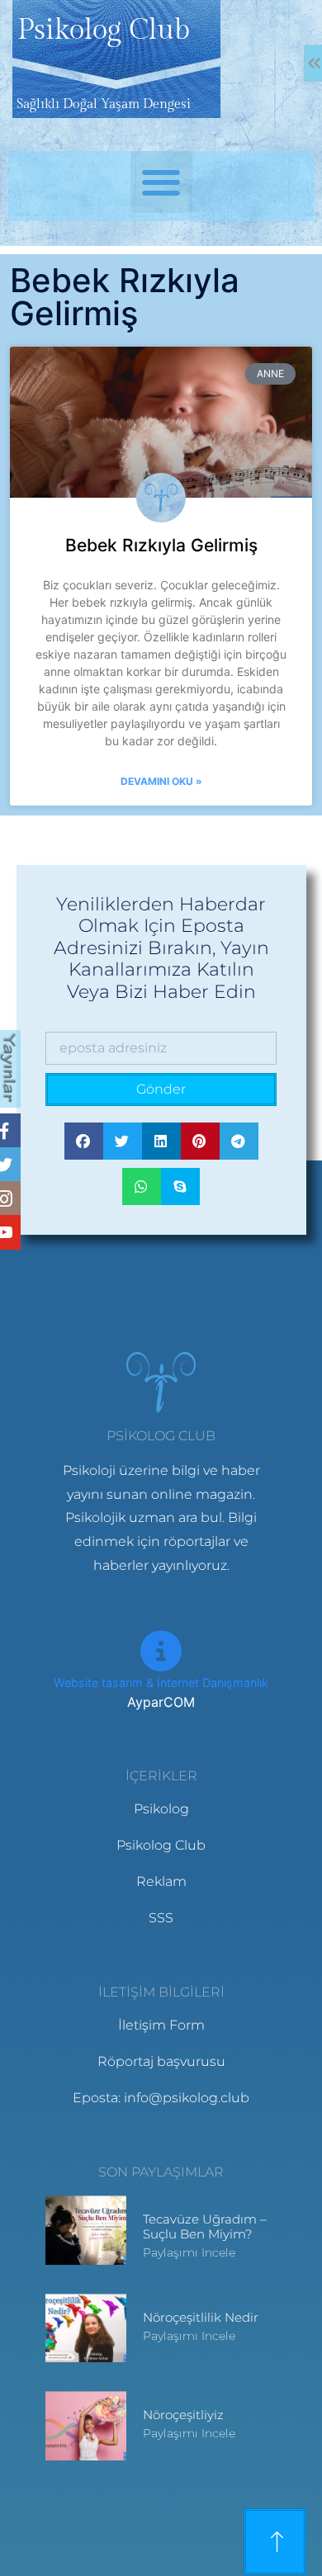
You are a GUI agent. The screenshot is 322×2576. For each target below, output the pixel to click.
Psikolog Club (104, 31)
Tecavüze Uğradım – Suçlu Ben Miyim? (205, 2226)
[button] (161, 182)
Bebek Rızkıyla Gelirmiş (161, 545)
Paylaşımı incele (189, 2252)
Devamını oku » (161, 781)
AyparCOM (161, 1702)
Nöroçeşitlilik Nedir (201, 2317)
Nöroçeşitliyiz (183, 2415)
